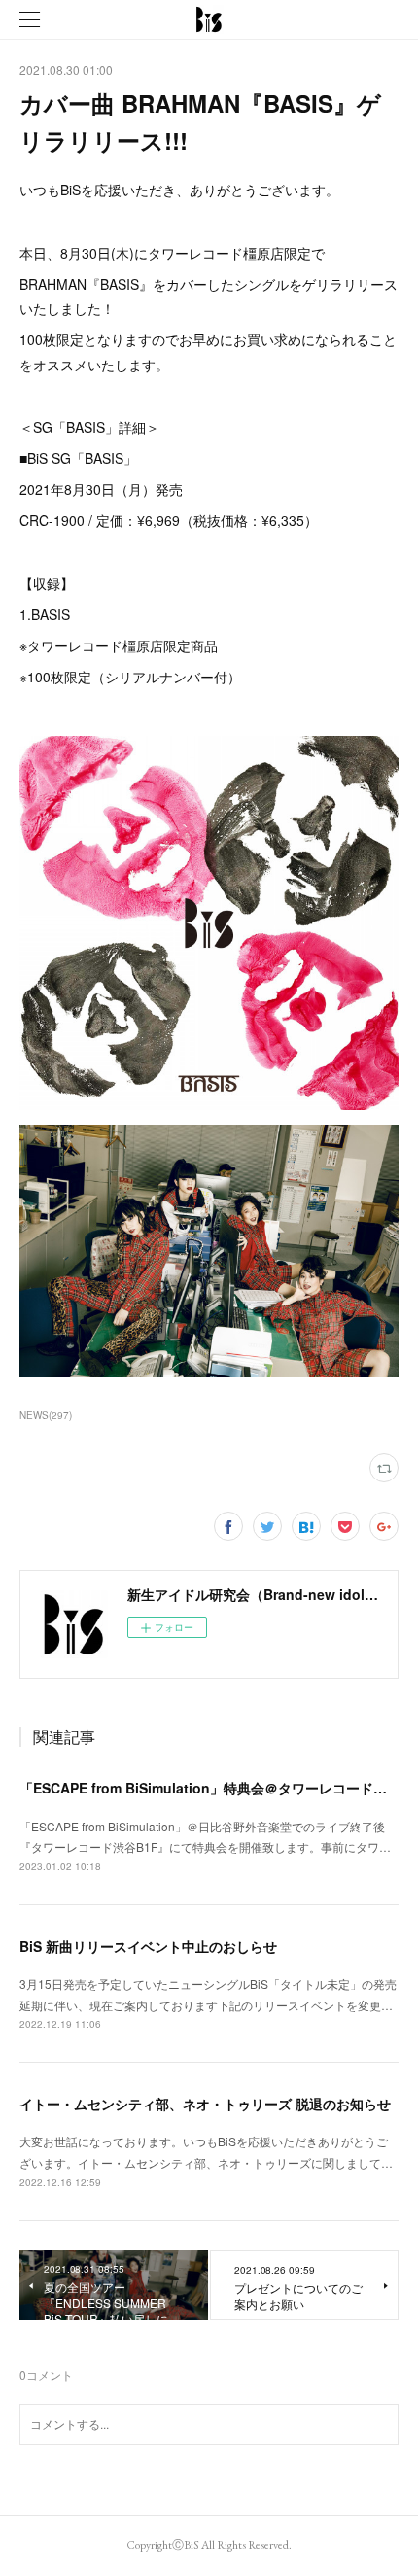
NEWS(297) (46, 1415)
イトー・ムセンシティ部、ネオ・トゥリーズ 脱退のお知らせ (205, 2104)
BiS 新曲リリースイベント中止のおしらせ (148, 1946)
